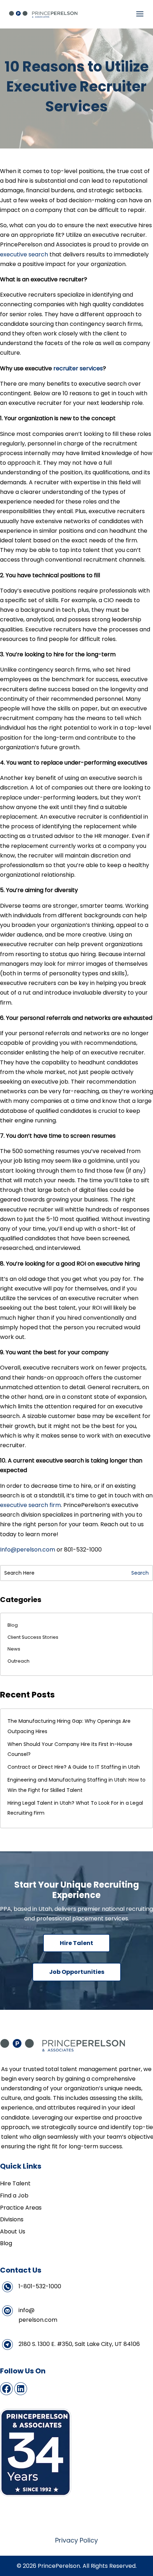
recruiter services (77, 368)
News (14, 1649)
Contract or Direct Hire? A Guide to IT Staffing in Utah (74, 1767)
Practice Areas (21, 2208)
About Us (13, 2231)
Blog (13, 1625)
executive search (24, 254)
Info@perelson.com (28, 1550)
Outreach (19, 1661)
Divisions (12, 2219)
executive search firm (30, 1505)
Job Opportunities (77, 1972)
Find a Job (14, 2196)
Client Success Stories (33, 1637)
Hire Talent (76, 1943)
